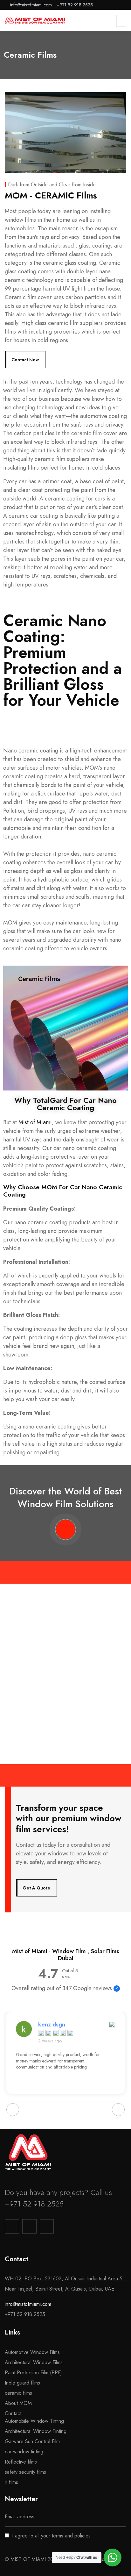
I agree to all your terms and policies (51, 2536)
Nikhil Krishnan (58, 2025)
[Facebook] (29, 2226)
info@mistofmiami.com (28, 2304)
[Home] (28, 2152)
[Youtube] (47, 2226)
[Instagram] (12, 2226)
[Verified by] (117, 1989)
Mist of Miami (35, 1122)
